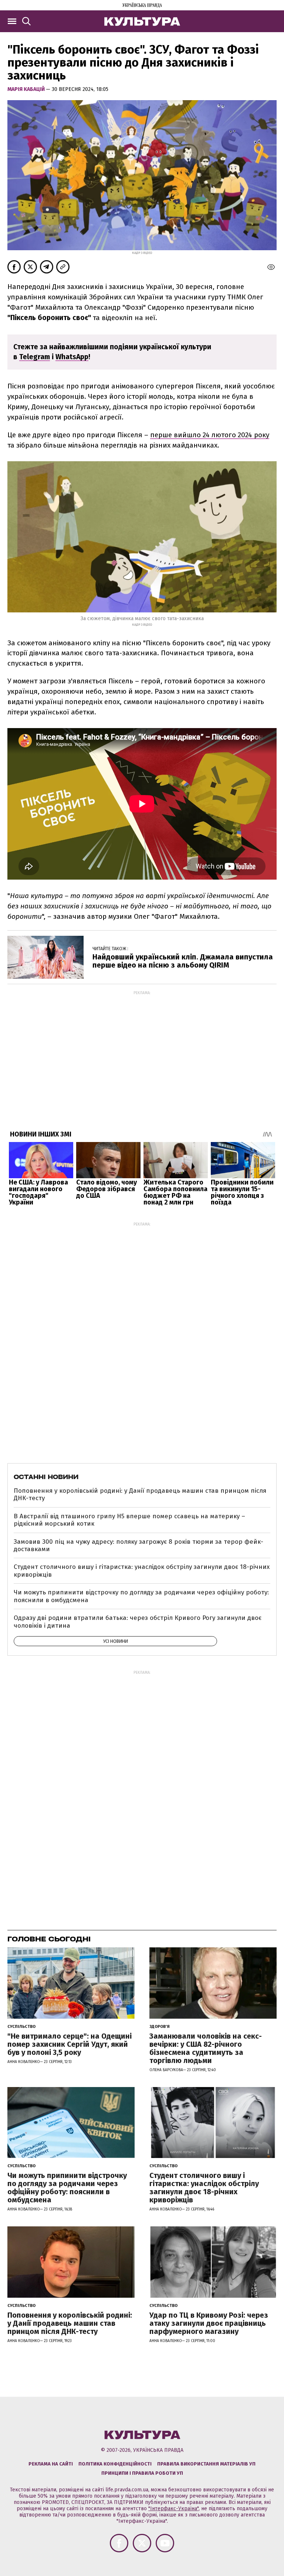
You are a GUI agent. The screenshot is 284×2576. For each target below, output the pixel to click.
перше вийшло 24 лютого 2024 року (210, 435)
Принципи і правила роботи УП (142, 2473)
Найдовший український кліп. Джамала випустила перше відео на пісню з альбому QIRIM (183, 961)
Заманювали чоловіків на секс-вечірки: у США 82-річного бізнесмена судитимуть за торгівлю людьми (206, 2048)
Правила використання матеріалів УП (206, 2464)
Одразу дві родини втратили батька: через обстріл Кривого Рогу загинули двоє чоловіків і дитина (138, 1622)
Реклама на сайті (51, 2464)
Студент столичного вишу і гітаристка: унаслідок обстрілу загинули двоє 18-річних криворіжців (142, 1571)
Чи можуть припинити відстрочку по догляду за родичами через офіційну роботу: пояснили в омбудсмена (141, 1596)
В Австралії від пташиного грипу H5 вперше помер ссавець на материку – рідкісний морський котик (129, 1520)
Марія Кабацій (27, 89)
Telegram (35, 357)
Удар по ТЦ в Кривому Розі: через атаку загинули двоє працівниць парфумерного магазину (209, 2323)
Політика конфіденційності (115, 2464)
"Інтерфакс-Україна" (173, 2509)
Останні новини (46, 1477)
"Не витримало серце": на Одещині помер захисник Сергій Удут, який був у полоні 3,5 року (70, 2044)
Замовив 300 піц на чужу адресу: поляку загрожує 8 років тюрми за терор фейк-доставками (138, 1545)
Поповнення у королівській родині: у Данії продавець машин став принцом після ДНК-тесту (140, 1494)
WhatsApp (72, 357)
